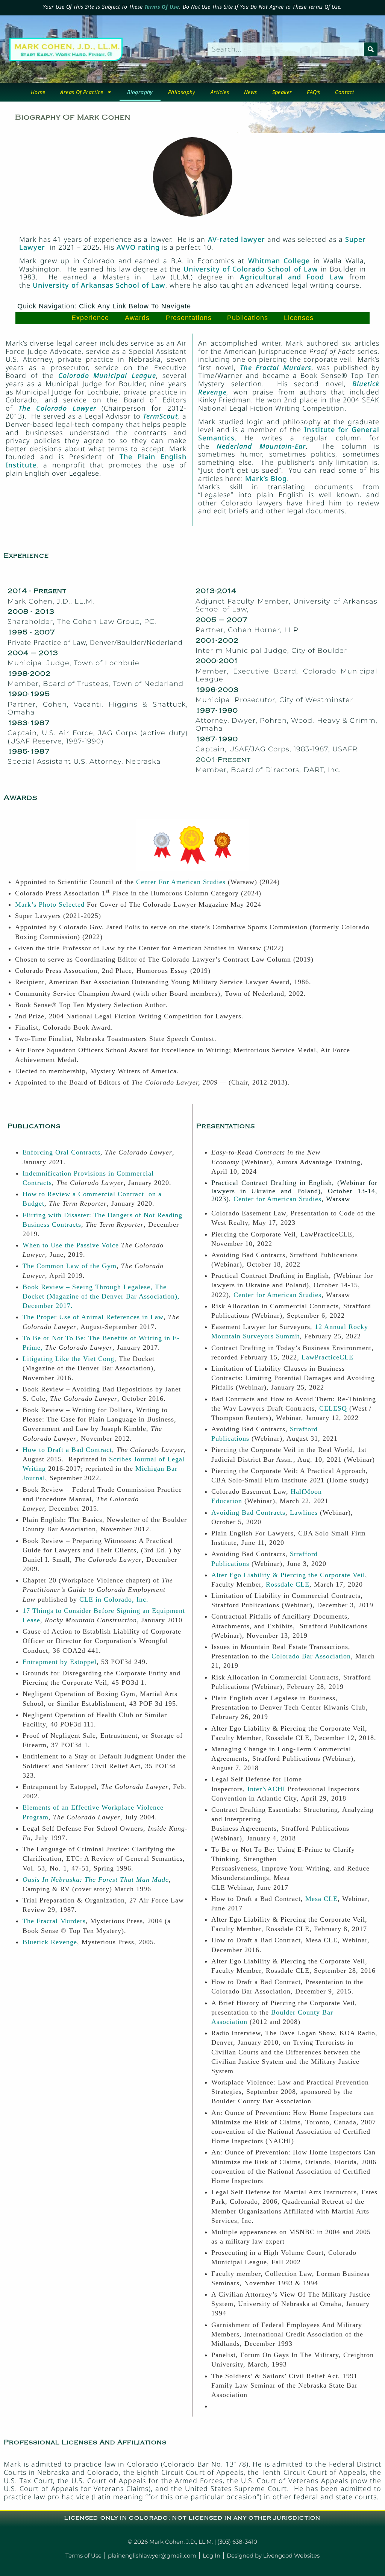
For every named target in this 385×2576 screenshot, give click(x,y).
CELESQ (333, 1408)
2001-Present (223, 760)
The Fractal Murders (54, 1921)
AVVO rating (139, 247)
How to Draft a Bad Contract (67, 1450)
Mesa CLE (321, 1899)
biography (140, 92)
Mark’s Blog (266, 478)
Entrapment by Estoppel (60, 1662)
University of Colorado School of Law (251, 269)
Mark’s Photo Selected (50, 904)
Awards (137, 318)
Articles (220, 92)
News (251, 92)
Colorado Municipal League (107, 375)
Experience (90, 318)
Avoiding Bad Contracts (248, 1513)
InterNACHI (266, 1789)
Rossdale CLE (288, 1584)
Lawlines (304, 1513)
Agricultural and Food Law (292, 277)
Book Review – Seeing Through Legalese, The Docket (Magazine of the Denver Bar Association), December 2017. (101, 1296)
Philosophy (182, 92)
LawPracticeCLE (327, 1357)
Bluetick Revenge (50, 1942)
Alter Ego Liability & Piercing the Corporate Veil (288, 1575)
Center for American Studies (277, 1199)
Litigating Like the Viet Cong (68, 1359)
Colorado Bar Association (311, 1656)
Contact (345, 92)
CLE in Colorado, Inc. (114, 1599)
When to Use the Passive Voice (71, 1245)
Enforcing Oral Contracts (61, 1152)
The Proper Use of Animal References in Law (93, 1317)
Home (38, 92)
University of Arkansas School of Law (99, 285)
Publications (248, 318)
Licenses (299, 318)
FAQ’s (313, 92)
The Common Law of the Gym (70, 1266)
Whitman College (279, 261)
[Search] (371, 49)
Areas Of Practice (82, 92)
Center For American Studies (181, 882)
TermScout (160, 416)
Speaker (282, 92)
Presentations (189, 318)
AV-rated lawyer (236, 239)
